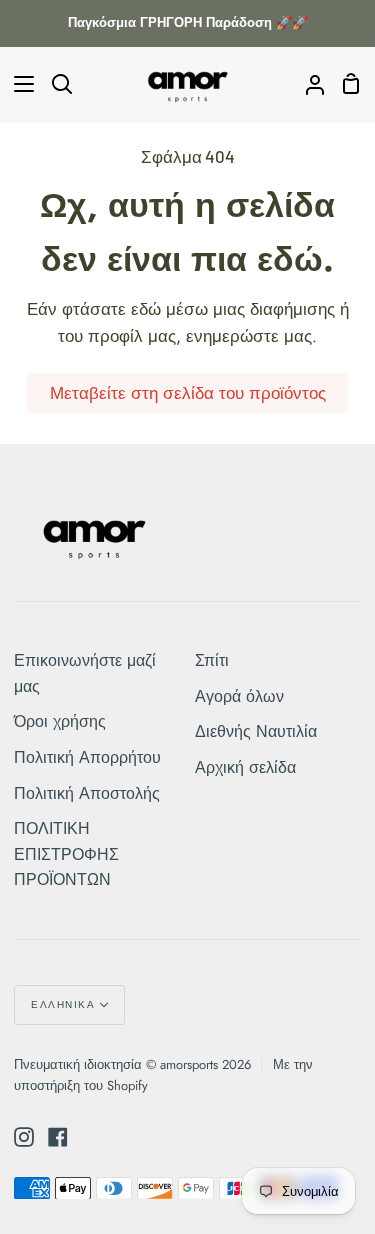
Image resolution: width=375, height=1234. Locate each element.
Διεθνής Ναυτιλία (256, 731)
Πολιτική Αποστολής (87, 793)
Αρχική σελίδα (245, 767)
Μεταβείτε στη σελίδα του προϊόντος (188, 393)
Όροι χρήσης (60, 721)
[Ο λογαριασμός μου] (307, 84)
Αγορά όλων (239, 696)
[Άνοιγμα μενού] (18, 84)
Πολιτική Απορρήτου (87, 757)
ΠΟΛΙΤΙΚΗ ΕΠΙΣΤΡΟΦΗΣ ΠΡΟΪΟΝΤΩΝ (66, 854)
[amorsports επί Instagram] (24, 1137)
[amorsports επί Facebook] (58, 1137)
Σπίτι (212, 660)
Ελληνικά (63, 1004)
